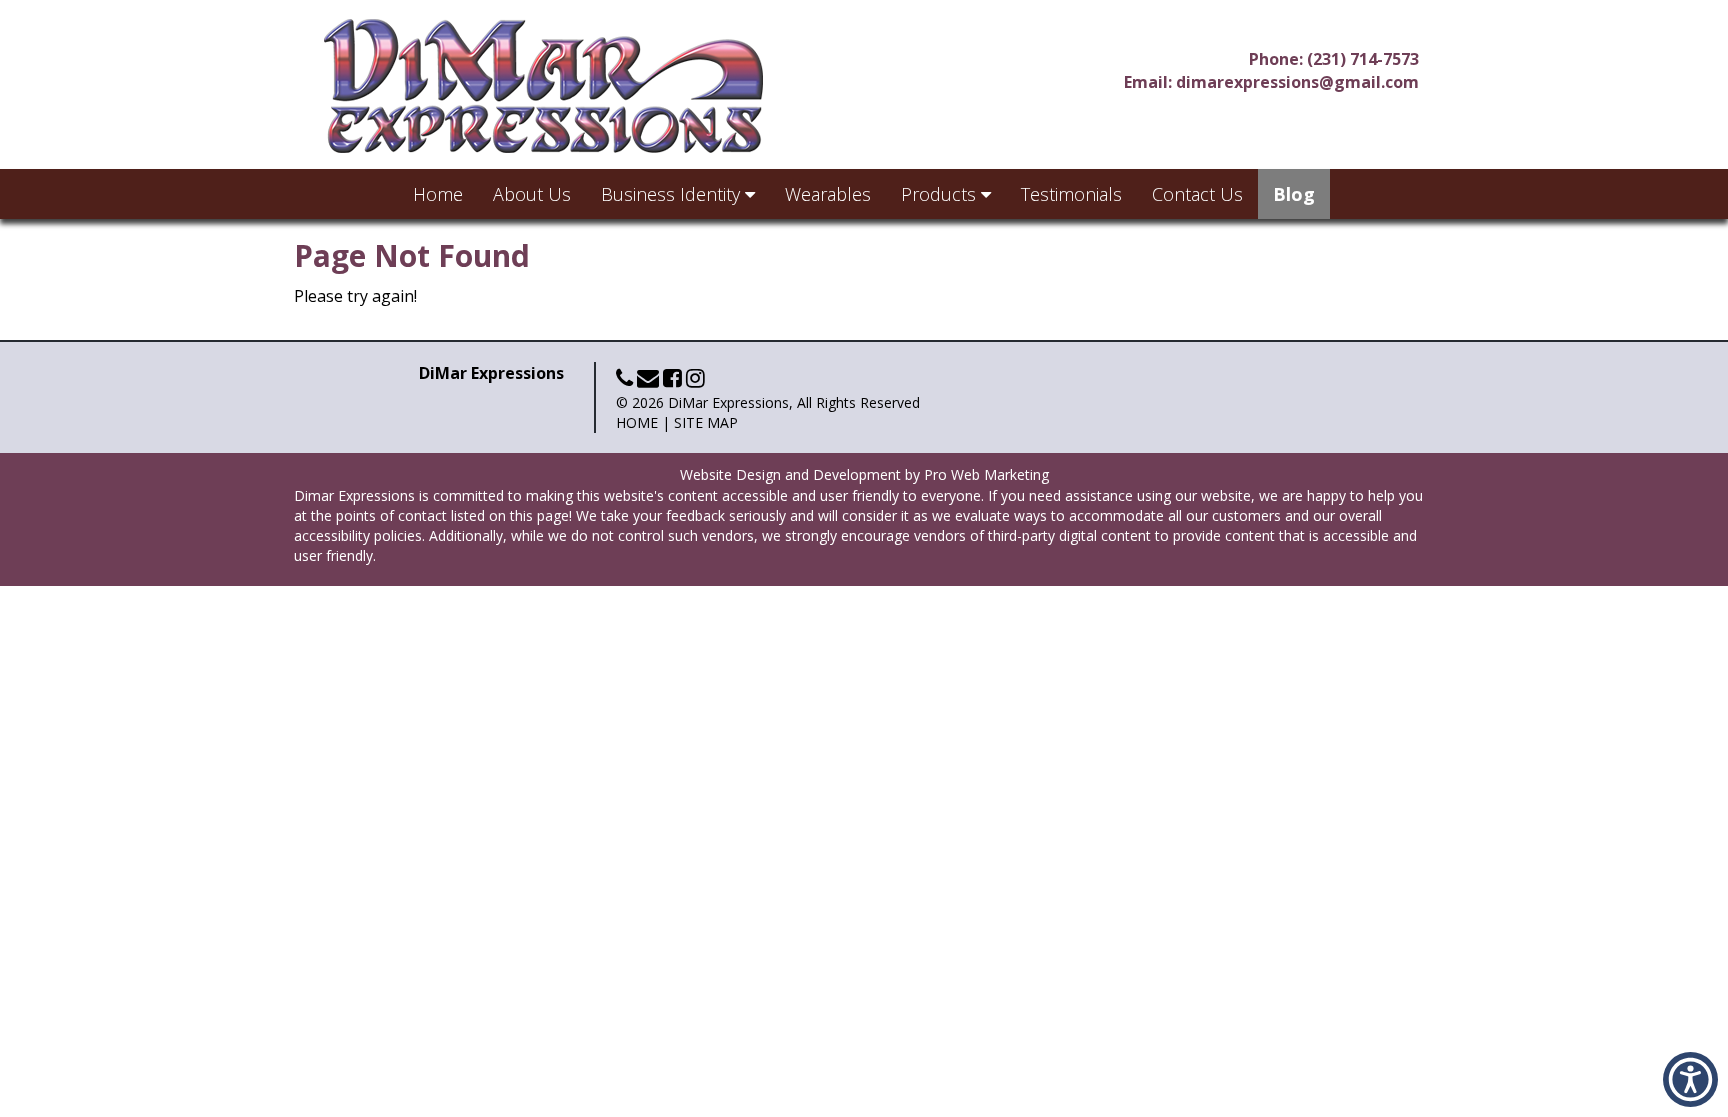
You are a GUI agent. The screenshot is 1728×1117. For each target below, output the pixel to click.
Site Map (706, 422)
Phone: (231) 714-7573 (1334, 59)
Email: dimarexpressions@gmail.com (1271, 82)
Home (438, 194)
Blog (1294, 194)
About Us (532, 194)
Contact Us (1197, 194)
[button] (1690, 1079)
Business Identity (673, 194)
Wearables (828, 194)
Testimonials (1071, 194)
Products (941, 194)
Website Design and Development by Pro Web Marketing (864, 474)
